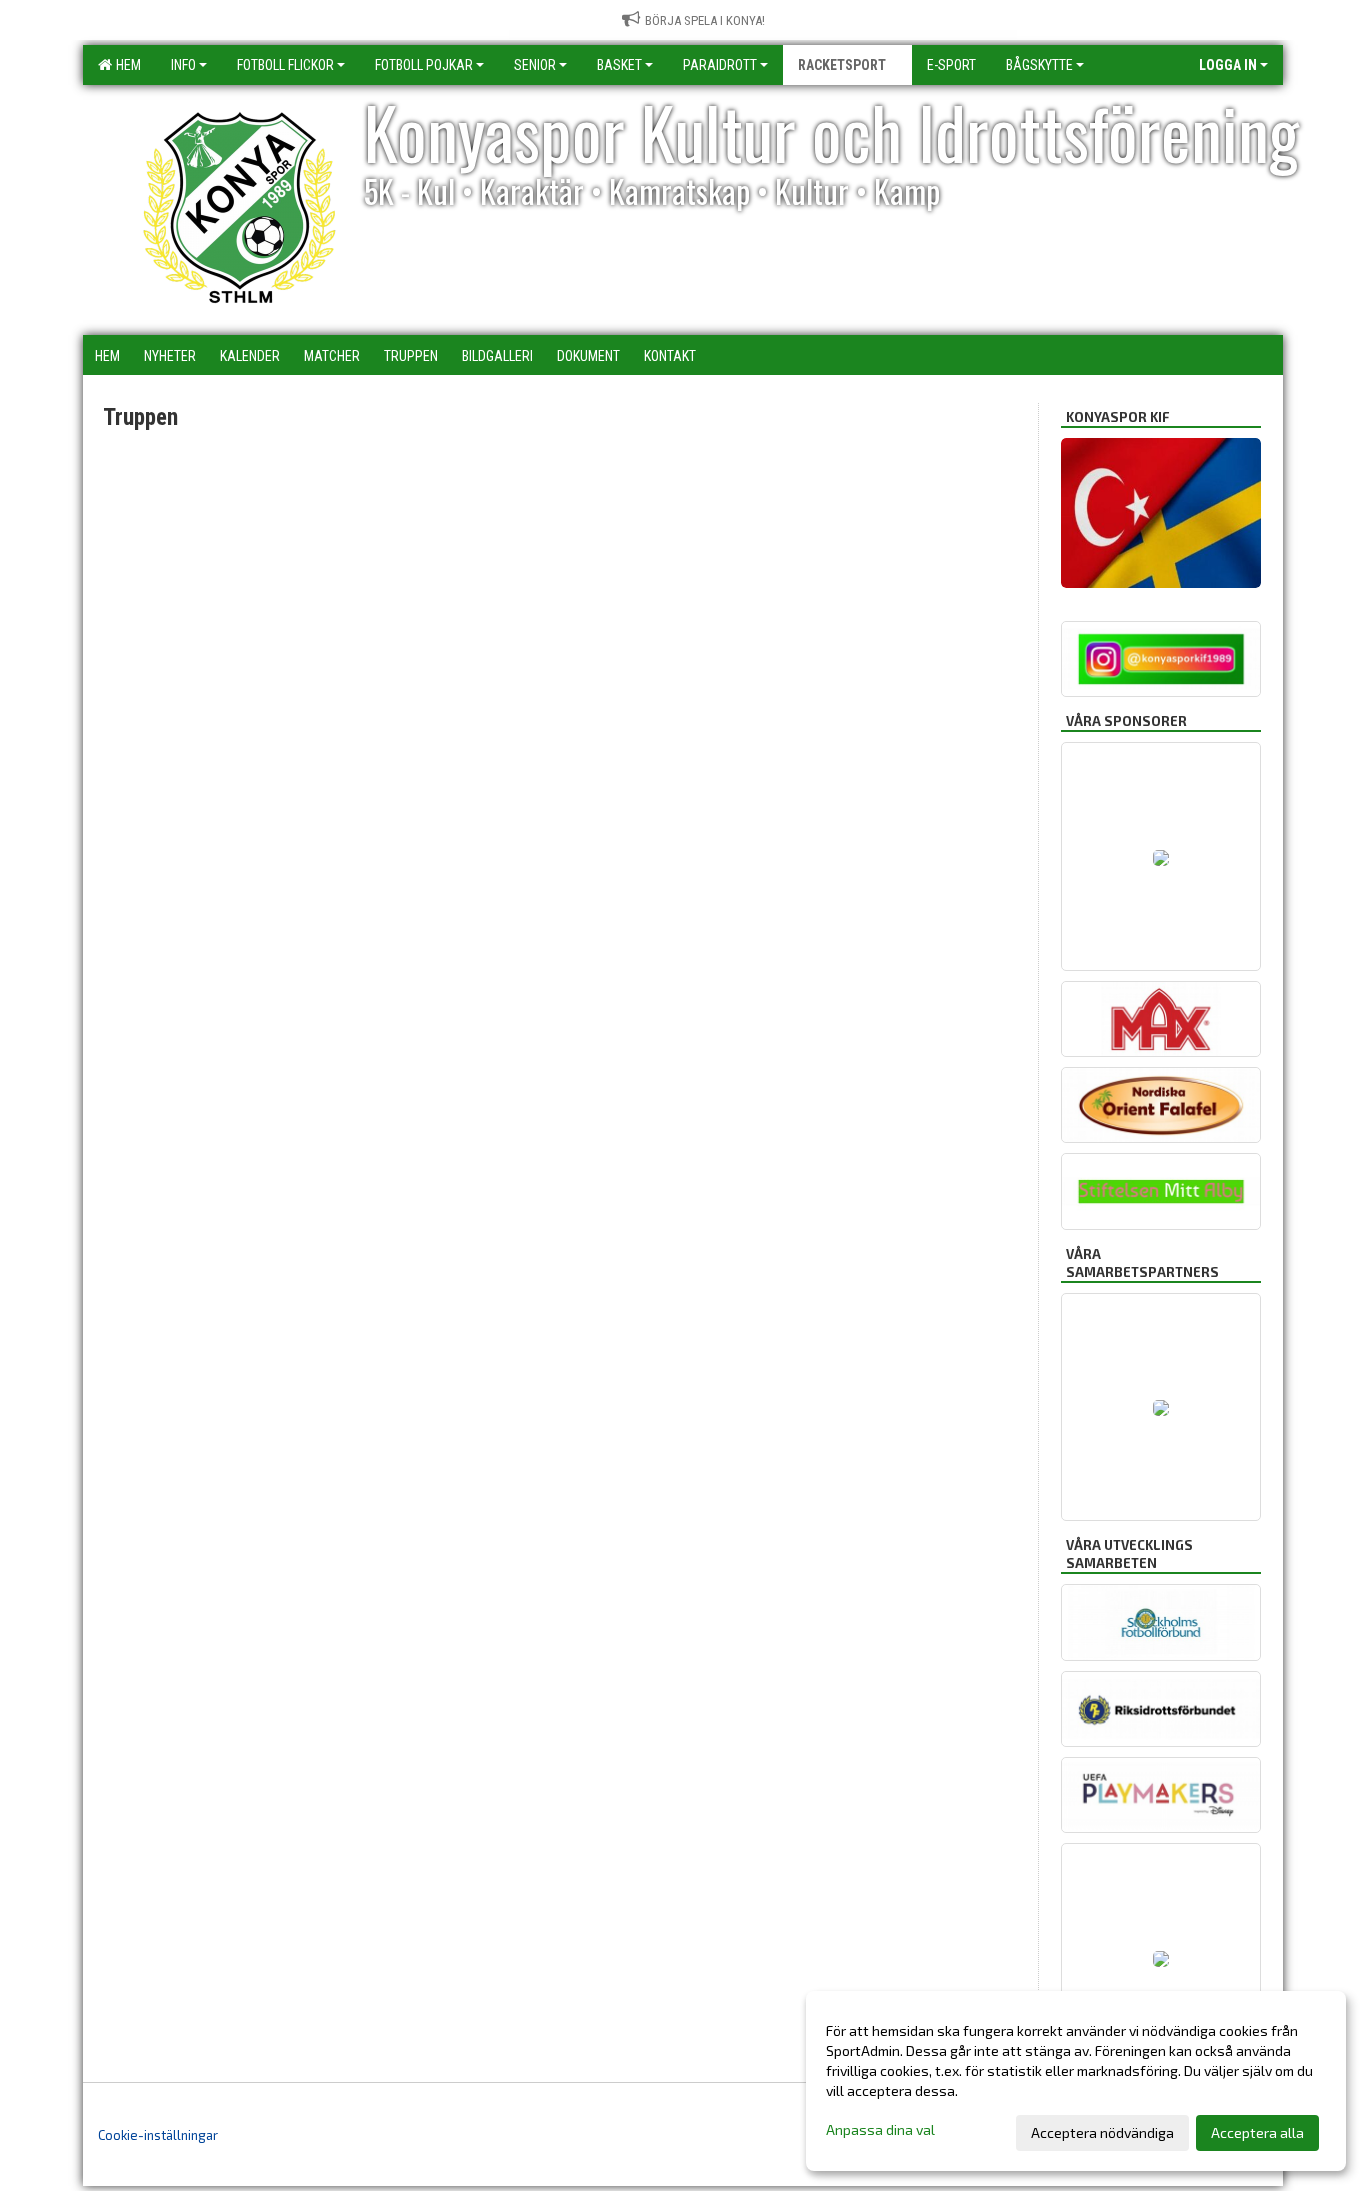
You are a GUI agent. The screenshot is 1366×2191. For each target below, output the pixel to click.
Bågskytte (1039, 65)
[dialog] (1076, 2081)
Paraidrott (720, 65)
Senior (535, 65)
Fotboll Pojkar (424, 65)
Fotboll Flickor (285, 65)
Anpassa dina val (880, 2129)
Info (183, 65)
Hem (125, 65)
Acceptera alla (1257, 2132)
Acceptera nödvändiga (1102, 2132)
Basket (619, 65)
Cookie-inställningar (158, 2135)
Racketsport (842, 65)
